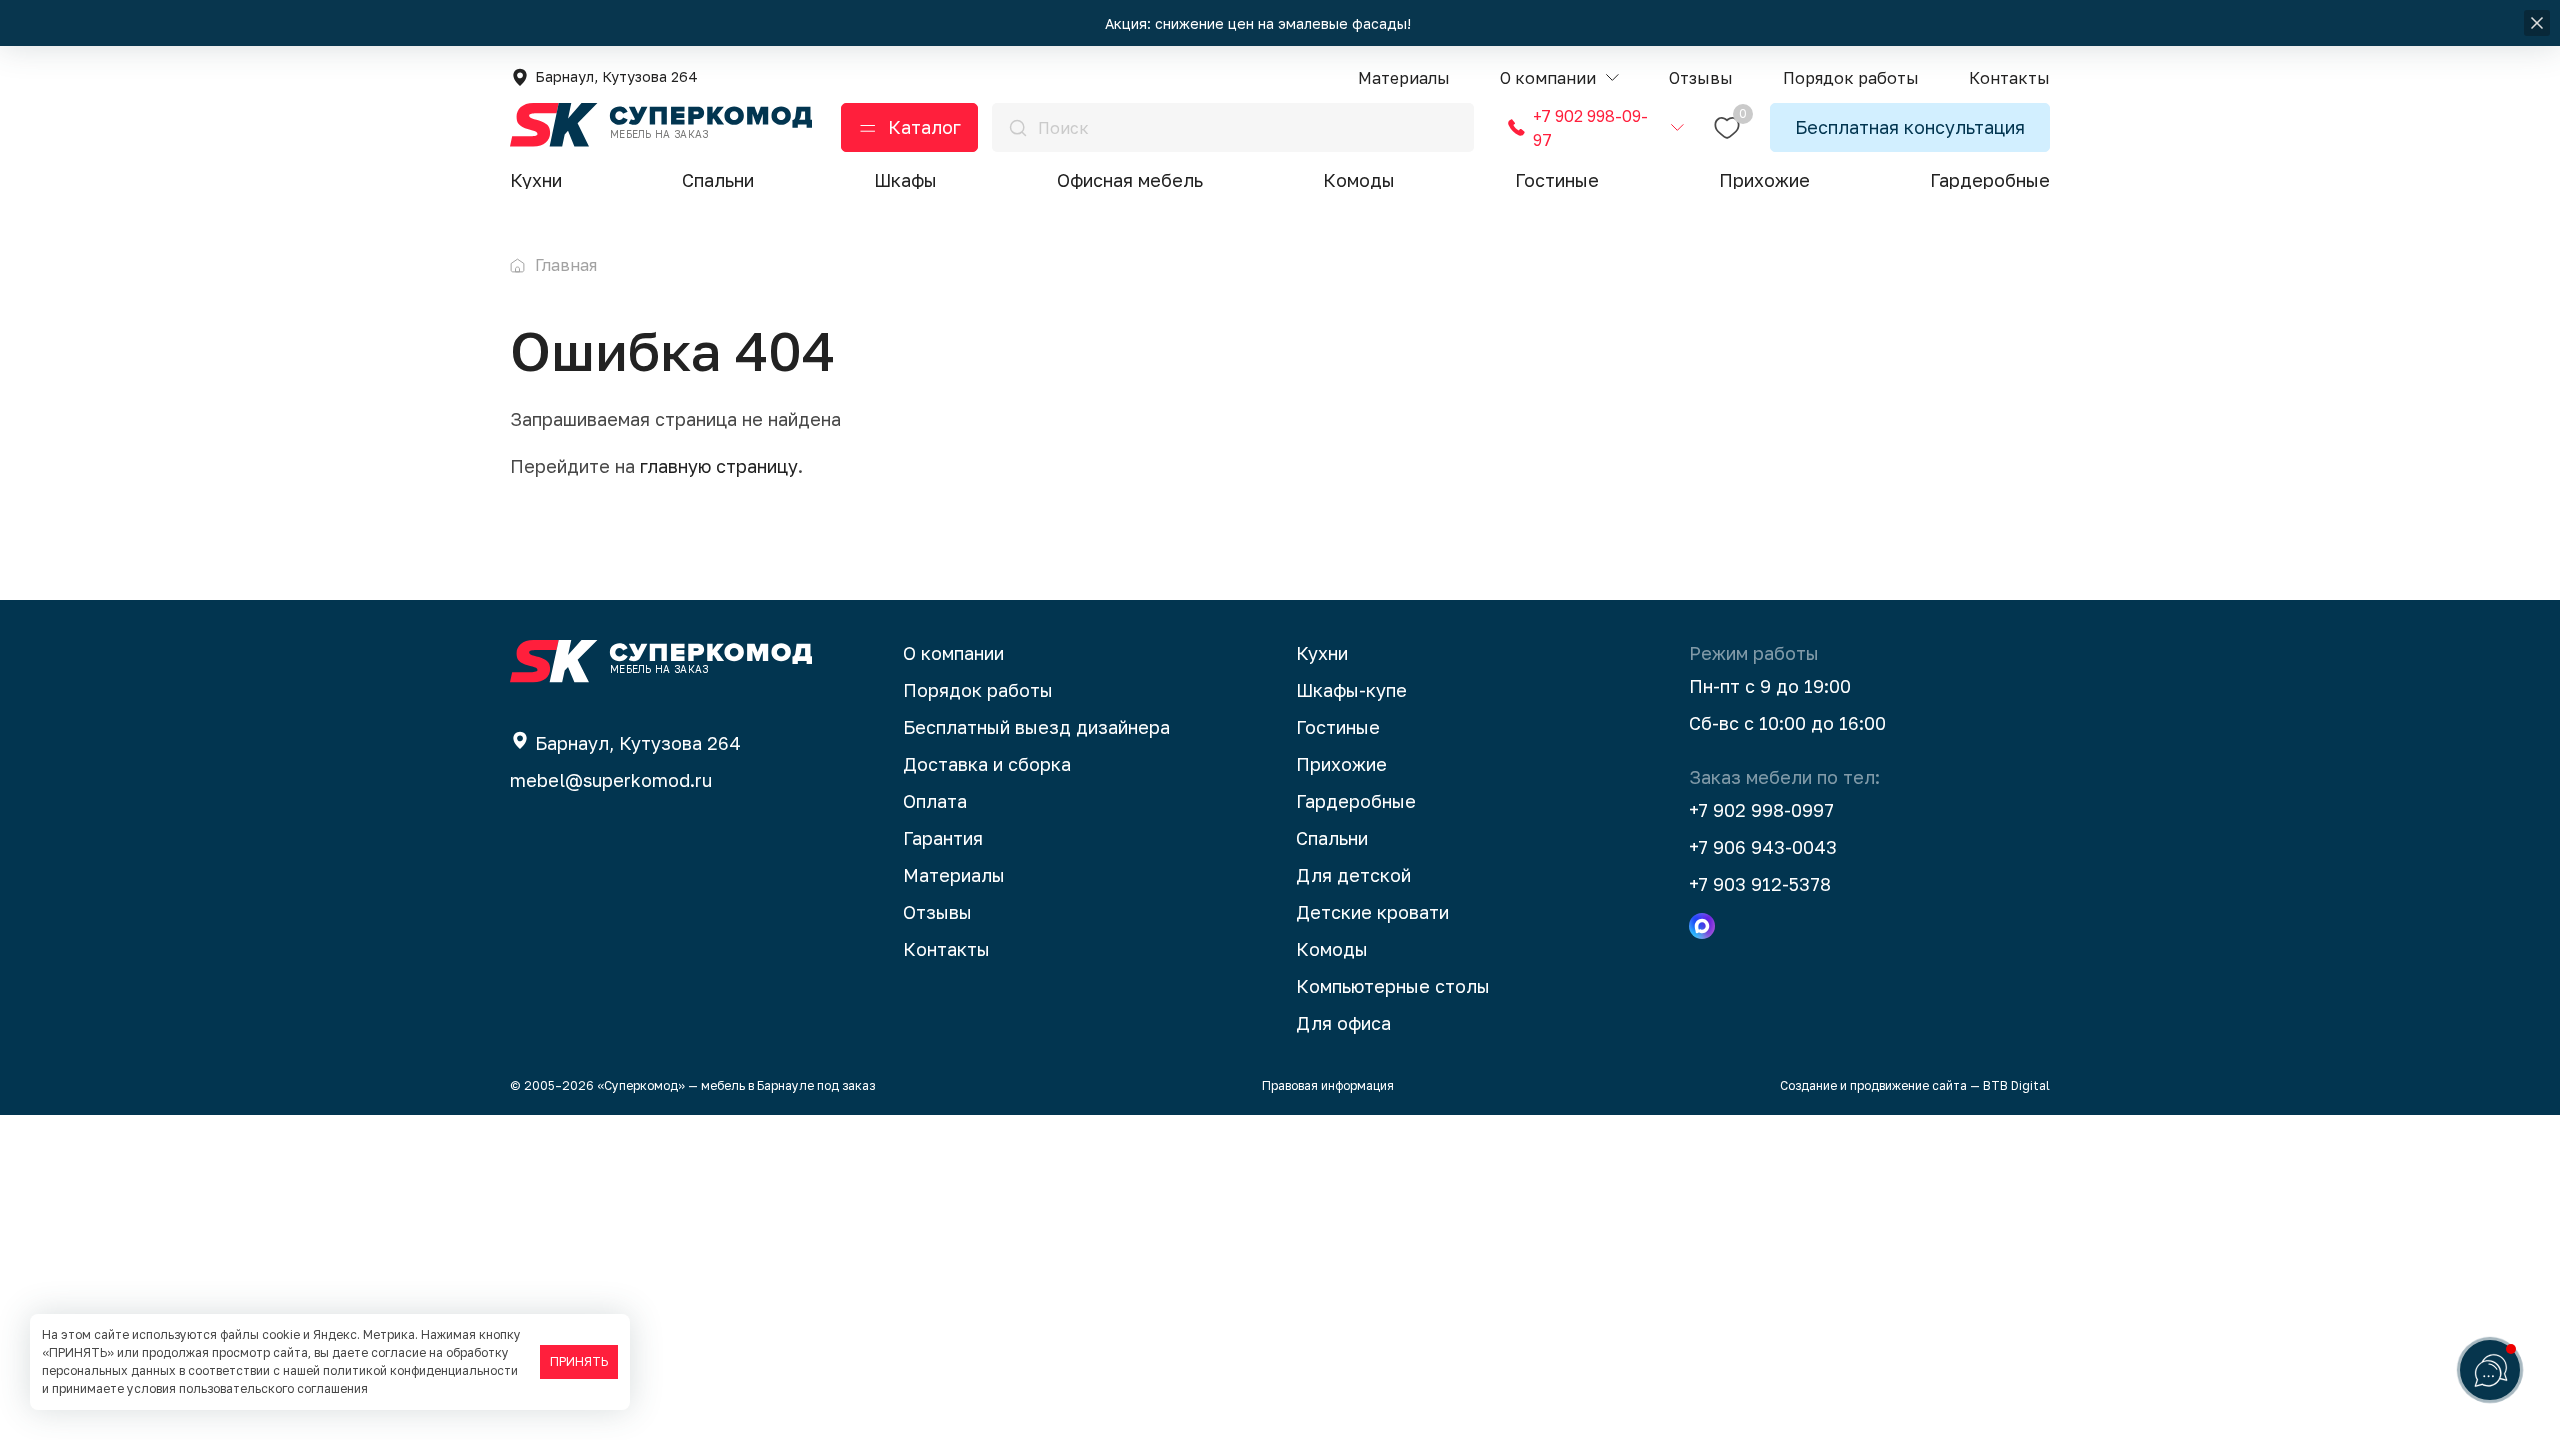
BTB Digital (2016, 1085)
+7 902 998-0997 (1761, 810)
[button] (1559, 78)
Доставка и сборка (987, 764)
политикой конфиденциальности (420, 1370)
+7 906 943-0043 (1763, 847)
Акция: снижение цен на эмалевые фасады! (1260, 23)
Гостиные (1557, 180)
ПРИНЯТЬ (579, 1361)
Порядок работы (978, 690)
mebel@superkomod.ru (611, 780)
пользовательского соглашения (273, 1388)
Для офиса (1343, 1023)
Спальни (718, 180)
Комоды (1359, 180)
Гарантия (943, 838)
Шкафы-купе (1351, 690)
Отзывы (937, 912)
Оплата (935, 801)
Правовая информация (1328, 1085)
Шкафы (905, 180)
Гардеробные (1990, 180)
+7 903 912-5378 (1760, 884)
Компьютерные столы (1393, 986)
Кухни (536, 180)
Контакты (946, 949)
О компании (953, 653)
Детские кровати (1372, 912)
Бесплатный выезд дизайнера (1036, 727)
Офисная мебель (1130, 180)
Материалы (954, 875)
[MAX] (1702, 926)
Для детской (1353, 875)
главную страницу (719, 466)
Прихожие (1764, 180)
